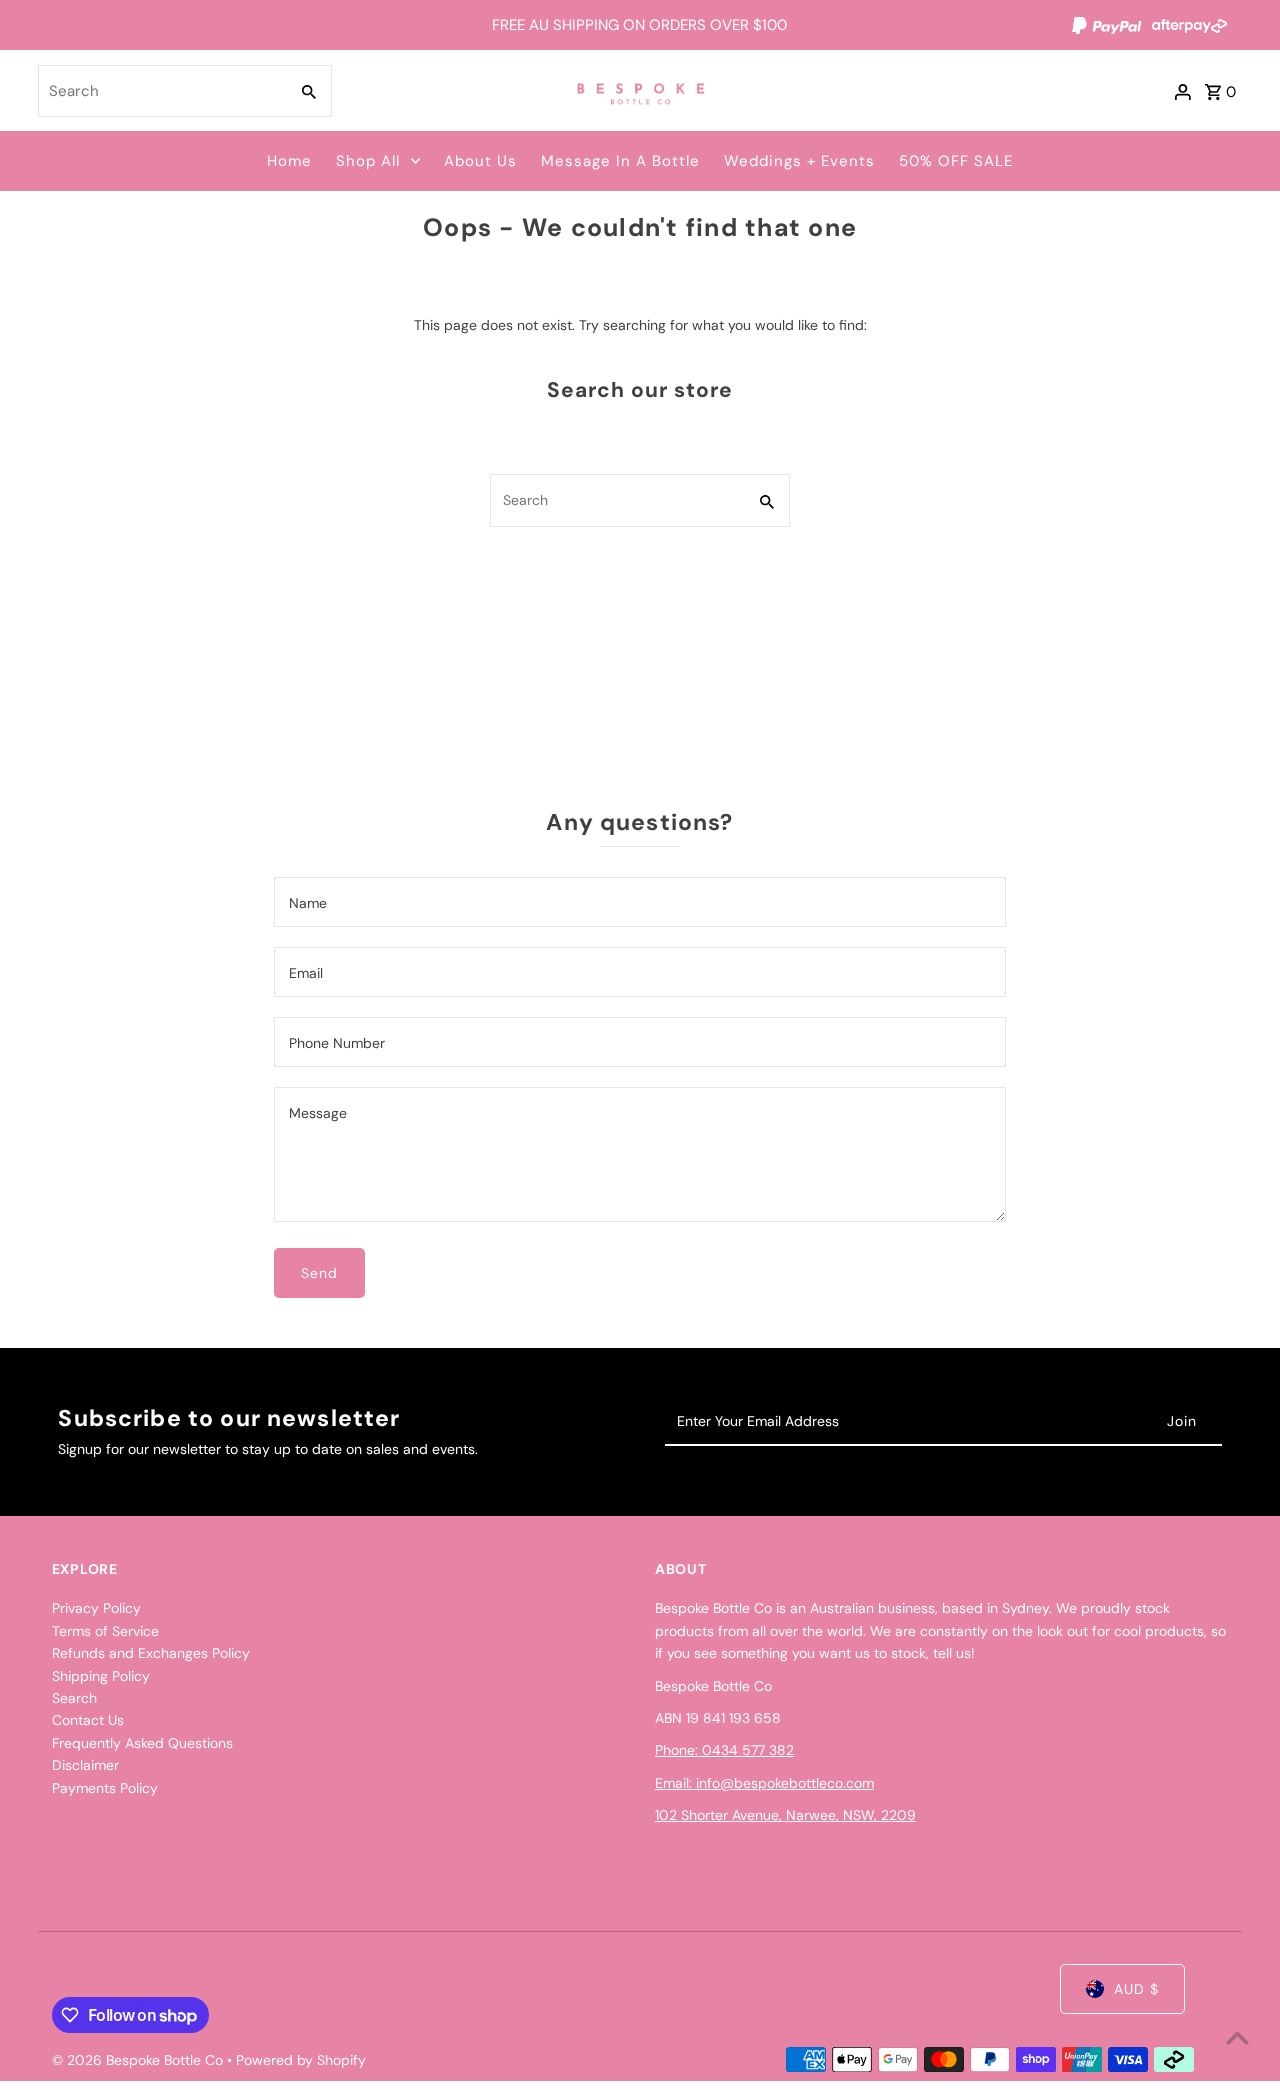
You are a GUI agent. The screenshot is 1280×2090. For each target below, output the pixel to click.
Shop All (368, 161)
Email (306, 973)
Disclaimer (85, 1765)
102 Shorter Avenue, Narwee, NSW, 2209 (785, 1815)
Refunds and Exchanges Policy (151, 1653)
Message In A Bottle (620, 161)
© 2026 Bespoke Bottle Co (139, 2060)
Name (308, 903)
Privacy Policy (96, 1608)
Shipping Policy (101, 1676)
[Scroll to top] (1237, 2037)
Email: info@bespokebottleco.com (764, 1783)
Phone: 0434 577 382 (724, 1750)
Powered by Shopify (301, 2060)
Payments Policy (105, 1788)
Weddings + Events (799, 161)
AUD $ (1136, 1989)
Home (289, 161)
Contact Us (88, 1720)
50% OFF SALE (956, 161)
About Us (480, 161)
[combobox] (161, 91)
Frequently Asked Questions (142, 1743)
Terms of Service (105, 1631)
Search (74, 1698)
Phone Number (337, 1043)
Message (318, 1113)
